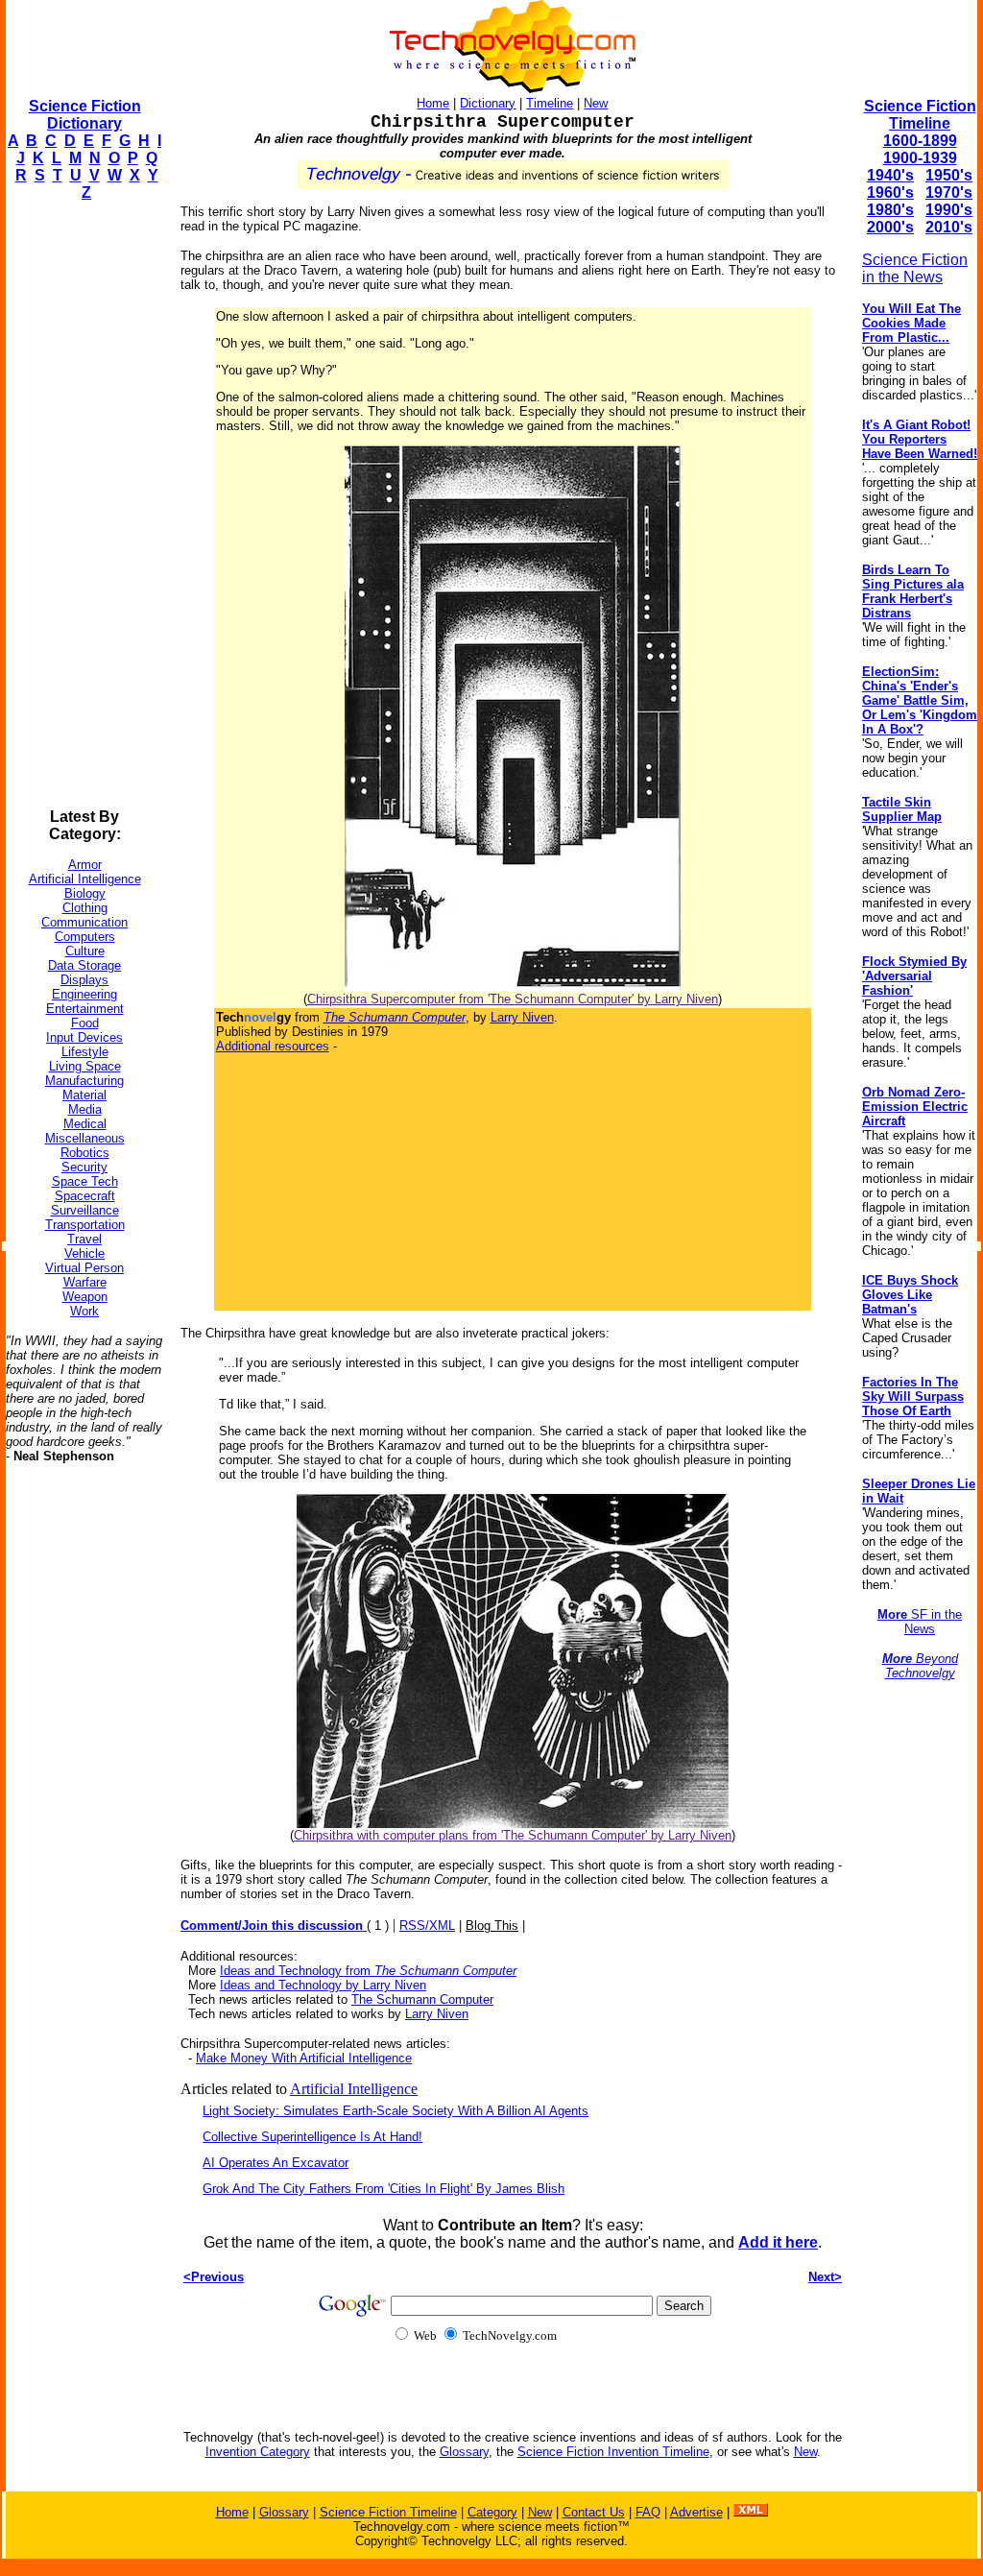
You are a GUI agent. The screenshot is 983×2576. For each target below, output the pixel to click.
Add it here (778, 2242)
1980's (890, 210)
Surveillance (85, 1210)
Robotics (85, 1153)
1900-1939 (920, 158)
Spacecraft (85, 1196)
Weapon (85, 1297)
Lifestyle (85, 1052)
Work (84, 1311)
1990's (949, 210)
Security (84, 1167)
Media (85, 1109)
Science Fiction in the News (915, 268)
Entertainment (85, 1009)
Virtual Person (84, 1268)
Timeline (550, 103)
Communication (84, 922)
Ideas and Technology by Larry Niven (323, 1985)
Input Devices (84, 1037)
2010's (949, 227)
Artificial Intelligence (85, 879)
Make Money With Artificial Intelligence (304, 2058)
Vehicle (84, 1253)
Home (433, 103)
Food (85, 1023)
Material (84, 1095)
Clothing (85, 908)
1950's (949, 175)
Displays (84, 980)
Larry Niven (522, 1017)
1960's (890, 193)
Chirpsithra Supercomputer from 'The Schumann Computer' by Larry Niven (513, 999)
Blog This (492, 1926)
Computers (85, 937)
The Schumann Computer (422, 1999)
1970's (949, 193)
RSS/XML (427, 1926)
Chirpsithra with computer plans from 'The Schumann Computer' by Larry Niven (513, 1835)
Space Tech (85, 1181)
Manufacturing (84, 1081)
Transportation (85, 1225)
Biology (85, 893)
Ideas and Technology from (368, 1971)
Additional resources (273, 1046)
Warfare (85, 1282)
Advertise (696, 2512)
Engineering (84, 994)
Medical (85, 1124)
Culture (85, 951)
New (596, 103)
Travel (84, 1239)
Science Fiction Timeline (920, 115)
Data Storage (84, 965)
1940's (890, 175)
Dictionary (488, 103)
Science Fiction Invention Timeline (613, 2452)
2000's (890, 227)
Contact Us (594, 2512)
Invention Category (258, 2452)
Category (492, 2512)
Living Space (85, 1066)
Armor (85, 865)
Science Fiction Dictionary (85, 115)
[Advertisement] (83, 505)
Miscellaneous (85, 1138)
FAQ (648, 2512)
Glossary (464, 2452)
